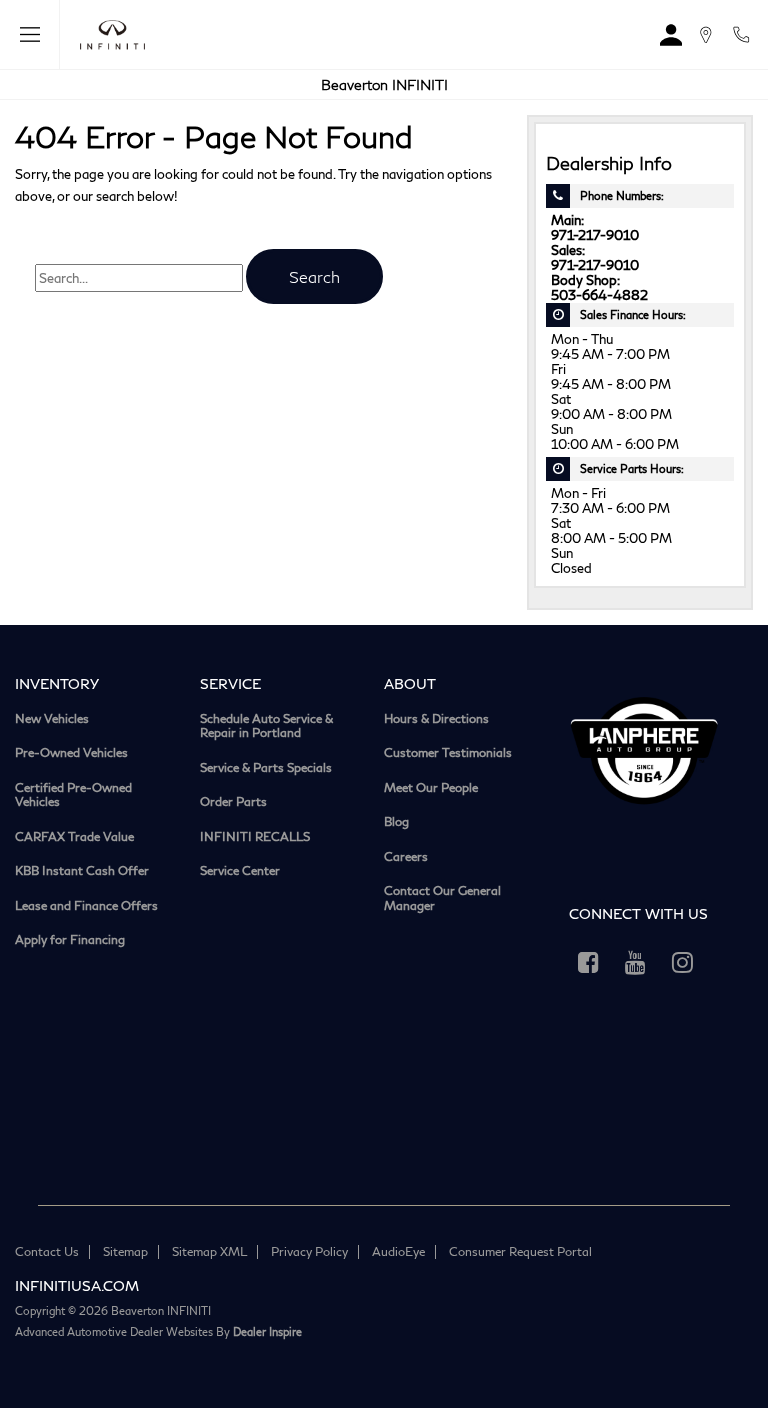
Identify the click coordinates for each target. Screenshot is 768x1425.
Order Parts (233, 802)
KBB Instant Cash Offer (82, 871)
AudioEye (398, 1251)
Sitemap (125, 1251)
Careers (406, 857)
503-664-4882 (599, 295)
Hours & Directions (436, 719)
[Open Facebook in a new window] (589, 962)
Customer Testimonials (448, 753)
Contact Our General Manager (442, 898)
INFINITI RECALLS (255, 837)
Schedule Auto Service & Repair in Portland (266, 726)
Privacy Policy (309, 1251)
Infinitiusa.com (77, 1285)
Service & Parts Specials (266, 768)
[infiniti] (107, 35)
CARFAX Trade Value (74, 837)
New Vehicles (52, 719)
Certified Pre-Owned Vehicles (73, 795)
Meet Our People (431, 788)
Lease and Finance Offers (86, 906)
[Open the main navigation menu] (30, 35)
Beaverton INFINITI (384, 84)
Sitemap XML (209, 1251)
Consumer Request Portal (520, 1251)
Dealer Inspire (267, 1331)
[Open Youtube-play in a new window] (636, 962)
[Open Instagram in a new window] (683, 962)
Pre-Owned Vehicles (71, 753)
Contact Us (47, 1251)
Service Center (240, 871)
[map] (705, 35)
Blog (396, 822)
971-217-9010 (595, 235)
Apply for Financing (70, 940)
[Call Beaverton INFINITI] (741, 35)
